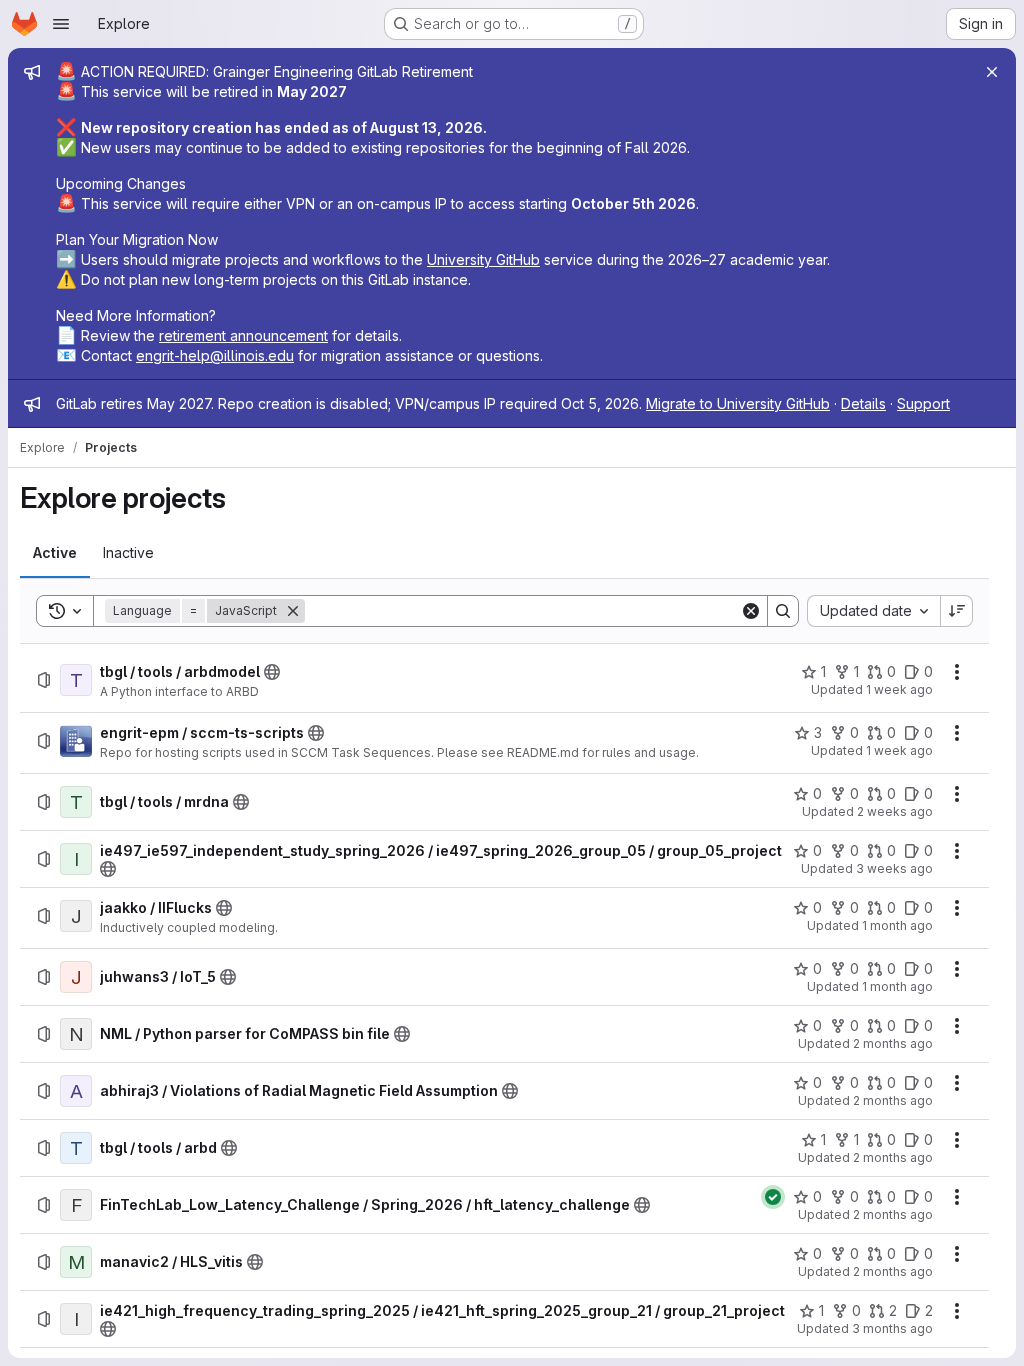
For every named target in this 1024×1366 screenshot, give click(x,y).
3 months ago (892, 1328)
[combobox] (873, 611)
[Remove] (293, 611)
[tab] (55, 553)
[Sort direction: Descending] (957, 611)
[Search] (783, 611)
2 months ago (893, 1043)
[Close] (992, 72)
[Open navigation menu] (61, 24)
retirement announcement (243, 335)
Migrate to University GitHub (738, 403)
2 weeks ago (895, 811)
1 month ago (897, 925)
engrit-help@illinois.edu (215, 355)
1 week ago (899, 689)
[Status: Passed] (773, 1197)
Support (923, 403)
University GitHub (483, 259)
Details (863, 403)
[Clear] (751, 611)
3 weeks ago (894, 868)
